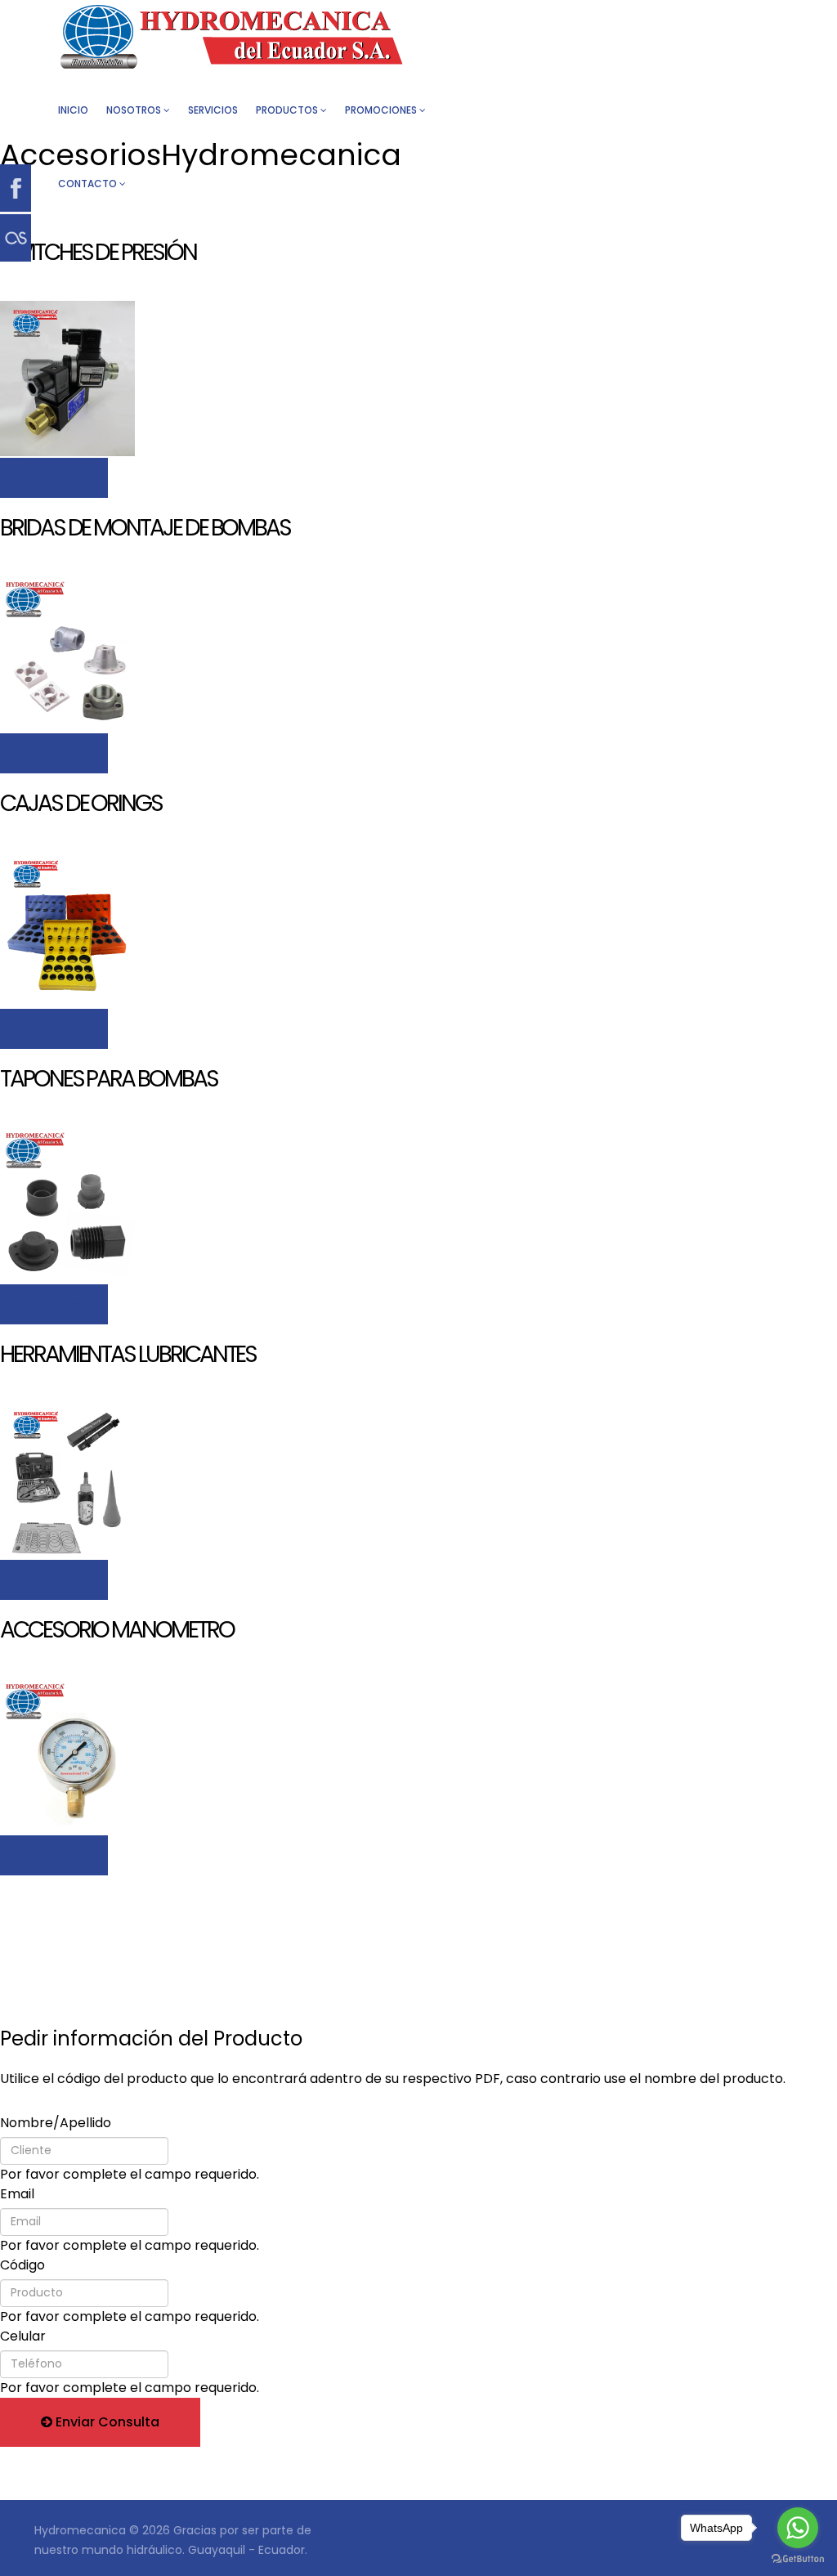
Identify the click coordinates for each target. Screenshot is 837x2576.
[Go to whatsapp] (798, 2528)
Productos (287, 110)
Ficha (60, 478)
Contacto (87, 184)
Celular (23, 2336)
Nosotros (134, 110)
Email (17, 2194)
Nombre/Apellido (56, 2123)
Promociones (381, 110)
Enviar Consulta (106, 2422)
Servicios (213, 110)
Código (22, 2265)
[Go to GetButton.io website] (798, 2559)
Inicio (73, 110)
